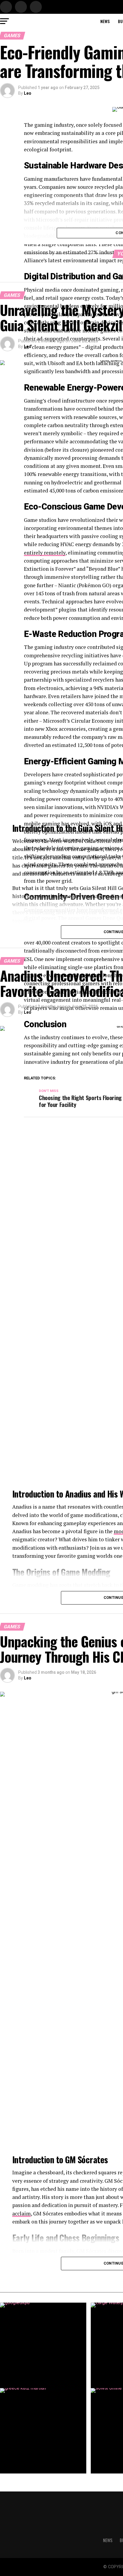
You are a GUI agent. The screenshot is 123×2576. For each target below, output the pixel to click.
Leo (28, 93)
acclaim (21, 2213)
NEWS (105, 21)
